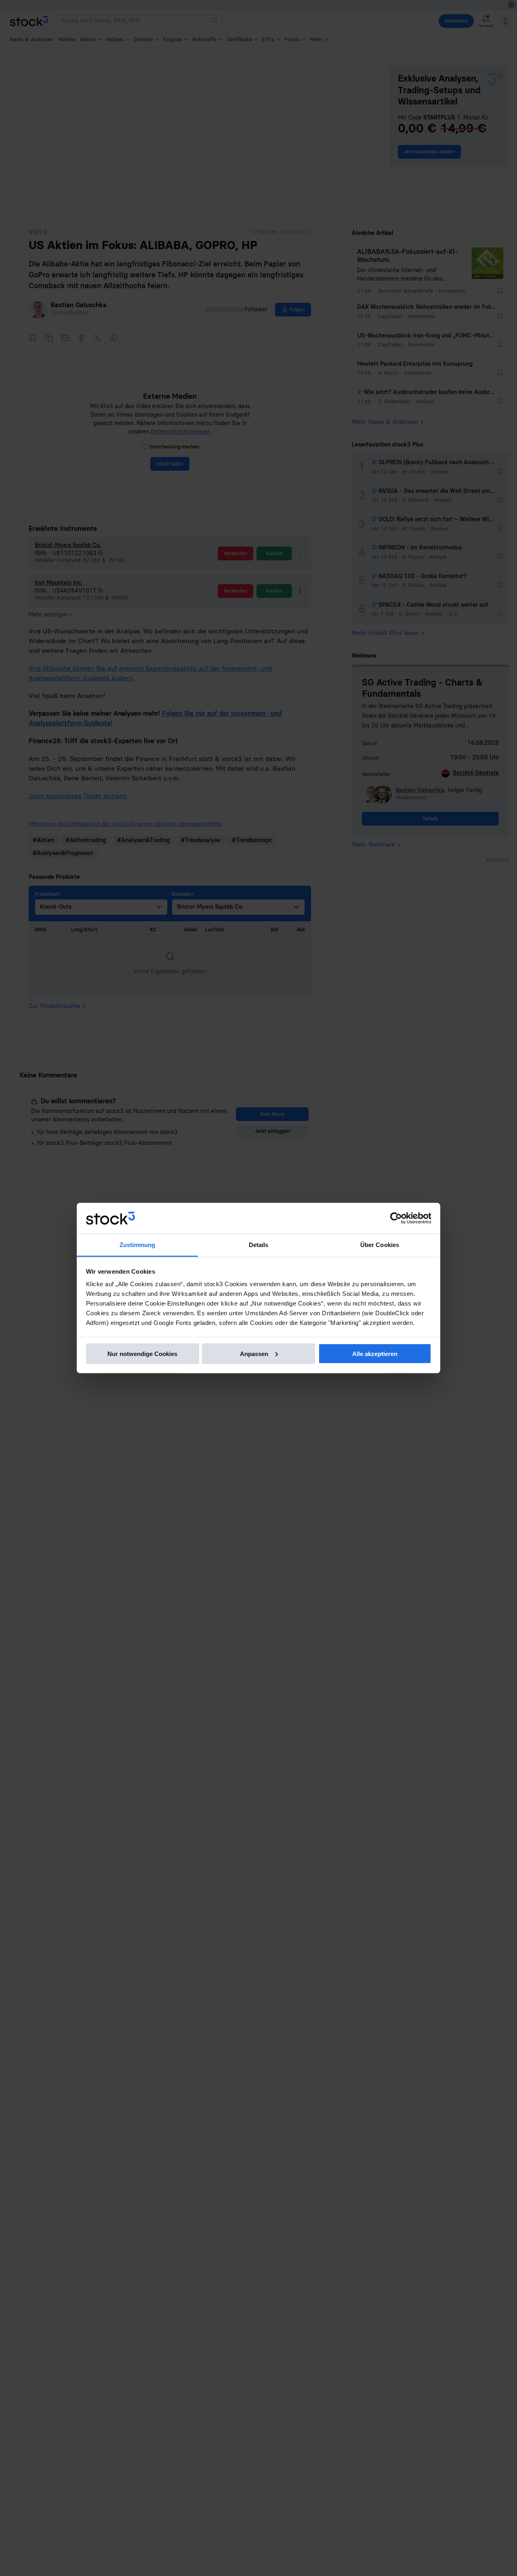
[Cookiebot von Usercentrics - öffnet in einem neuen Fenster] (396, 1218)
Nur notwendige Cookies (142, 1353)
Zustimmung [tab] (138, 1245)
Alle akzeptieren (375, 1353)
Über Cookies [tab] (380, 1245)
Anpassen (254, 1353)
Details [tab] (259, 1245)
